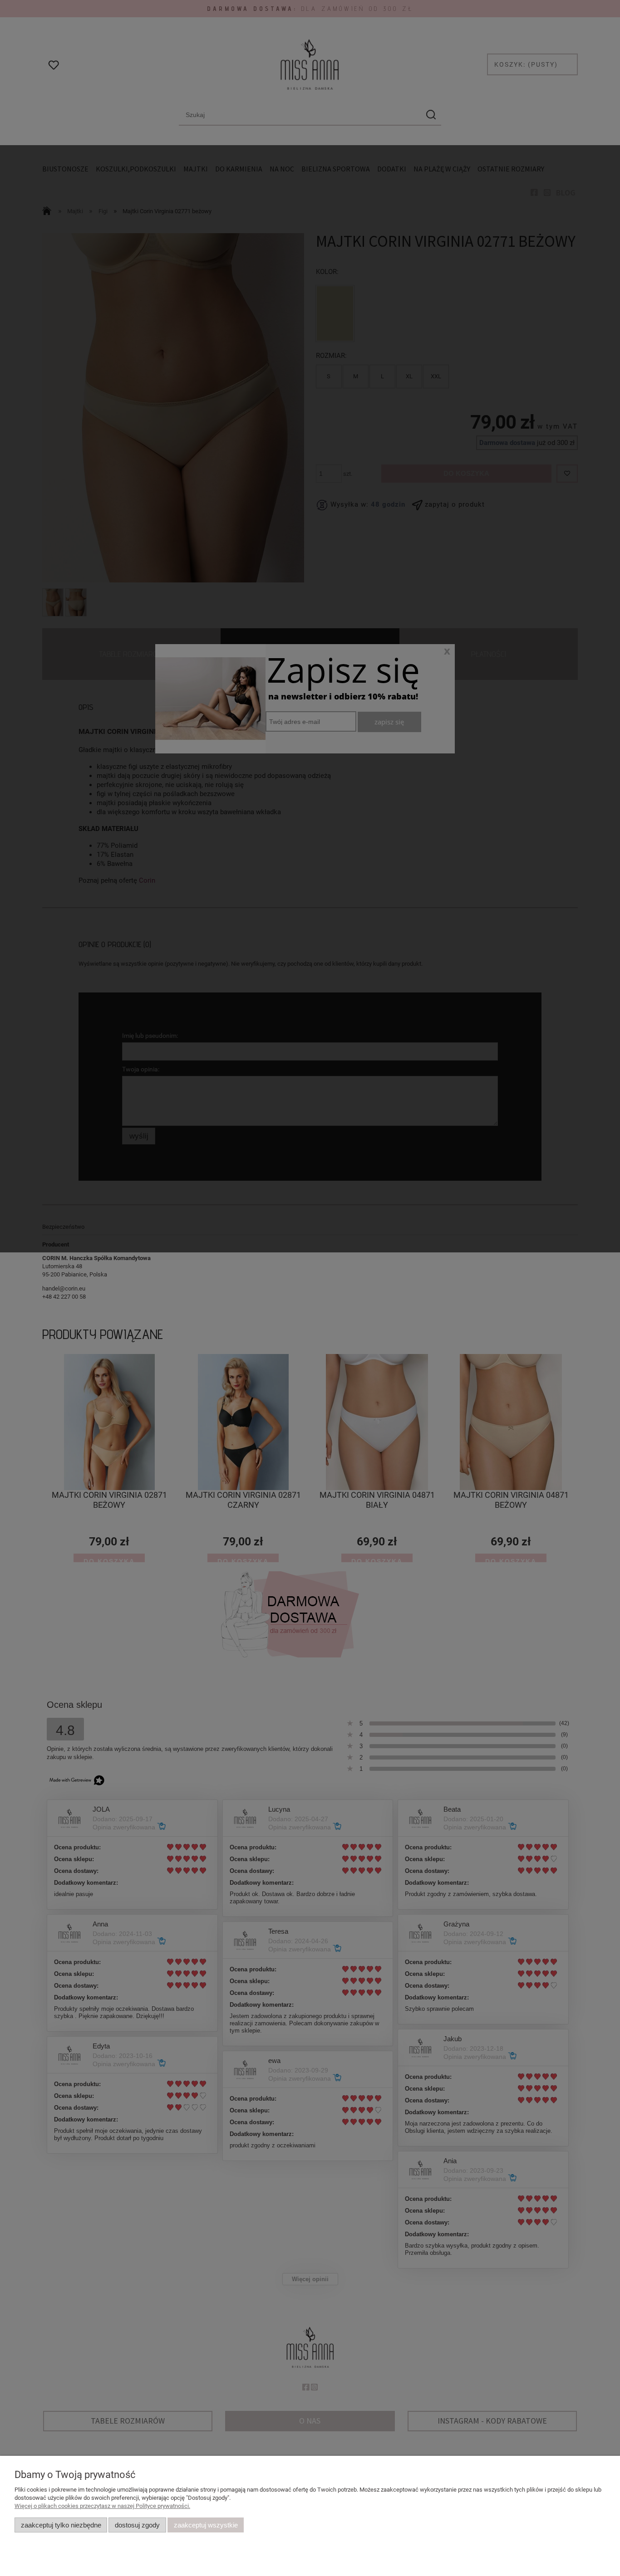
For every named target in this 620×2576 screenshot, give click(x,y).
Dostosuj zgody (137, 2525)
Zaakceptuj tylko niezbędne (61, 2525)
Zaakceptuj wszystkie (206, 2525)
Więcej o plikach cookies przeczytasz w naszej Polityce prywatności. (102, 2506)
